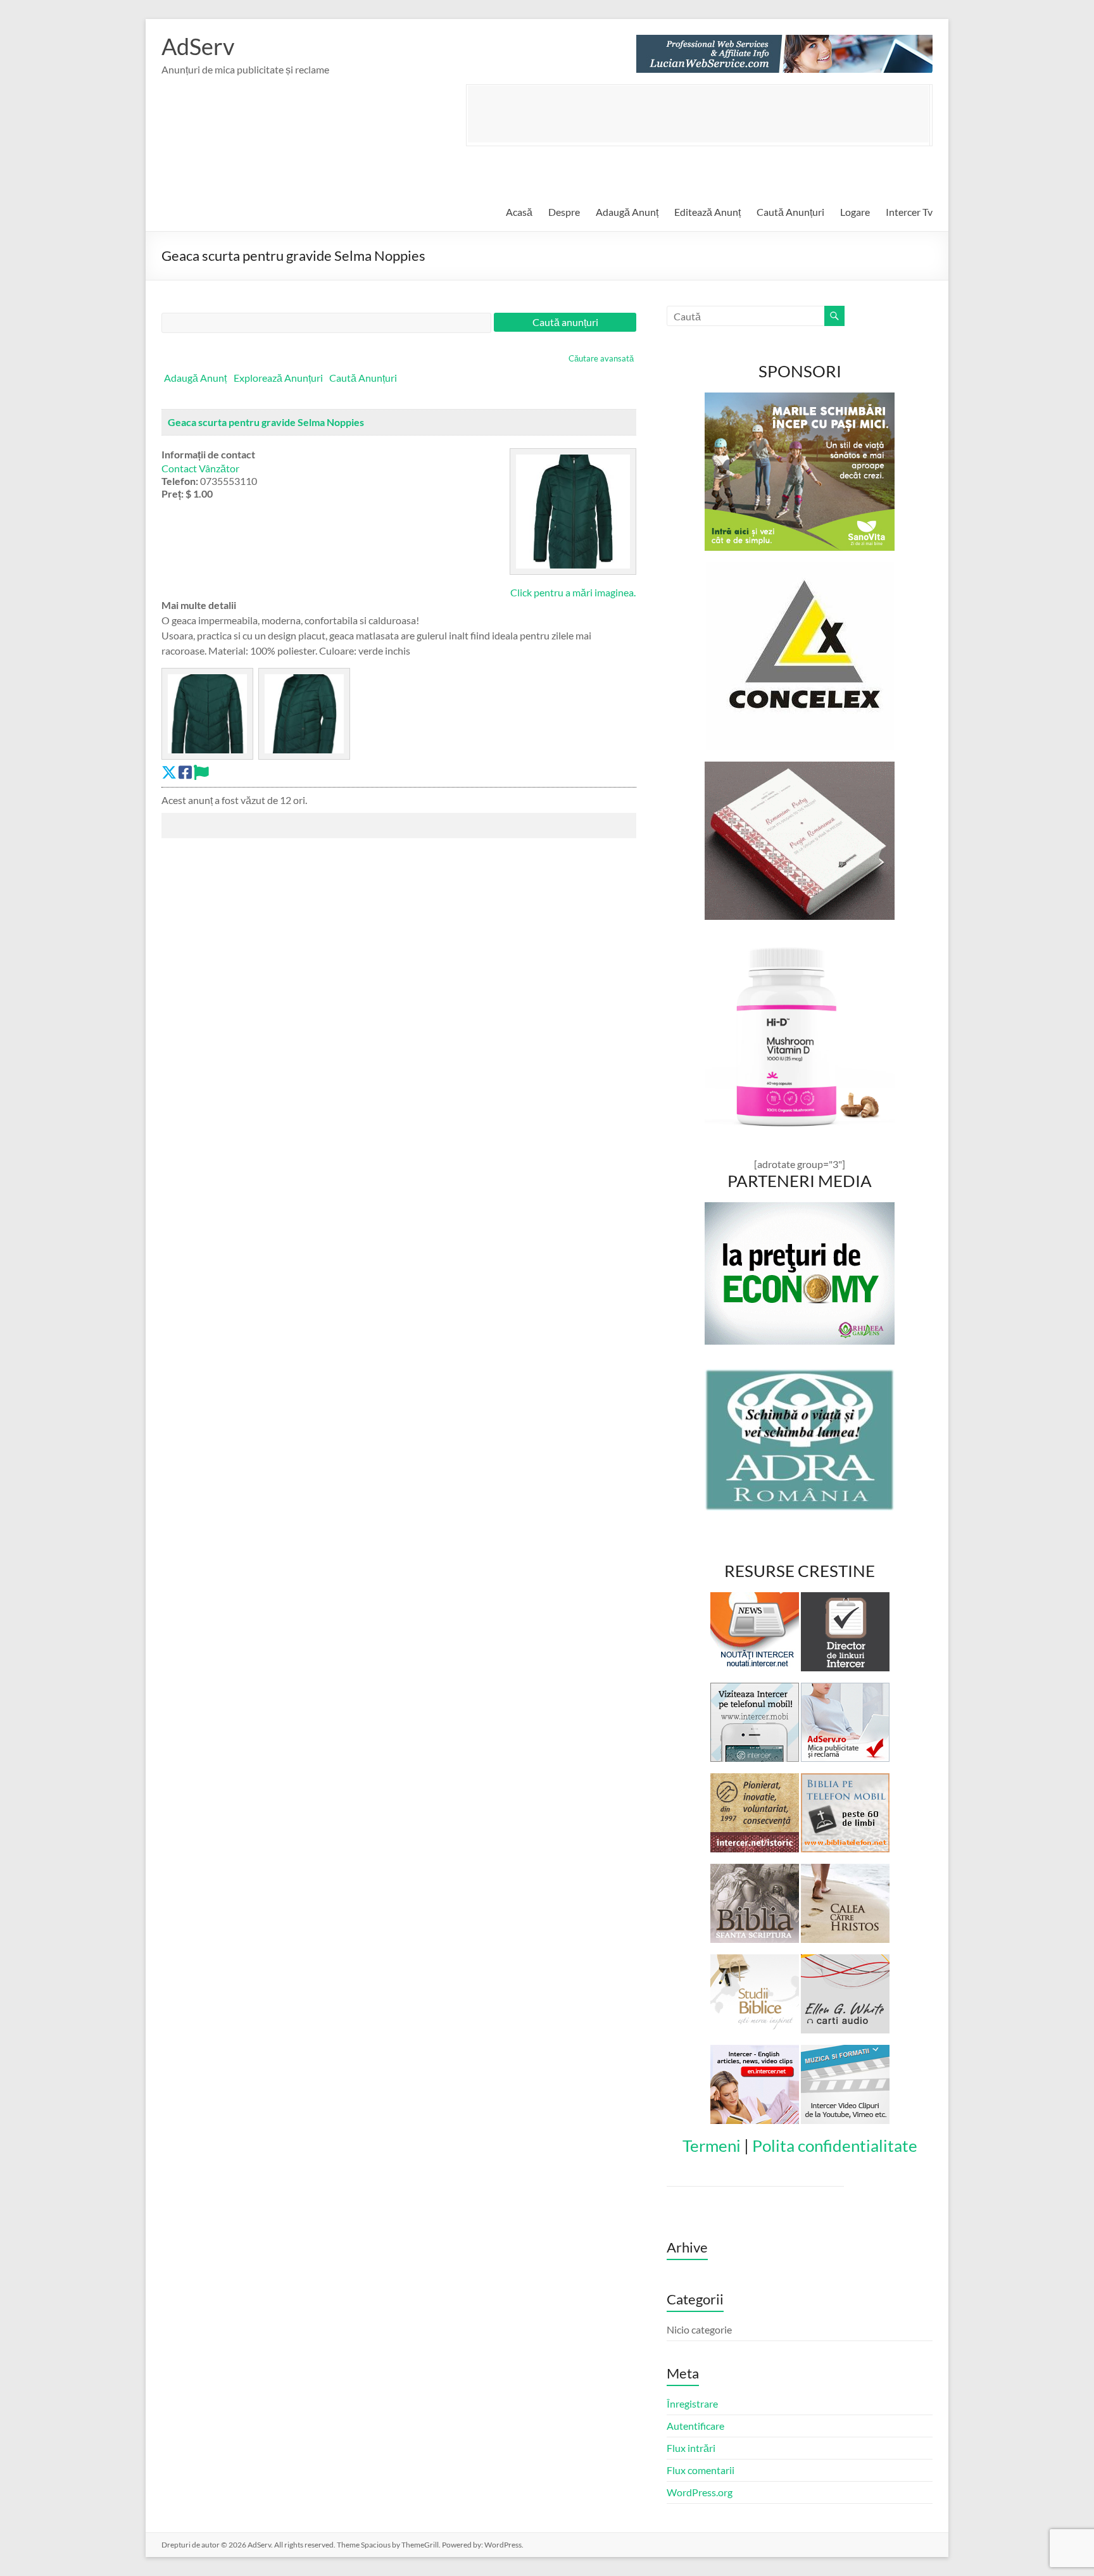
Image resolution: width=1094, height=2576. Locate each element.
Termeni (712, 2146)
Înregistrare (692, 2403)
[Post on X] (169, 772)
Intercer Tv (909, 212)
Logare (855, 212)
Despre (564, 212)
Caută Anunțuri (790, 212)
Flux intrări (691, 2448)
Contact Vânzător (200, 468)
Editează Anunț (707, 212)
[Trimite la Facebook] (185, 772)
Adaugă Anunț (627, 212)
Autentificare (695, 2426)
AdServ (198, 46)
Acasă (519, 212)
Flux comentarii (701, 2470)
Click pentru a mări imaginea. (573, 592)
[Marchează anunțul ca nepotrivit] (201, 772)
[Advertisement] (698, 114)
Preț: (173, 493)
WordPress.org (700, 2492)
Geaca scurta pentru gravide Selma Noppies (266, 422)
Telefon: (180, 481)
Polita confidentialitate (835, 2146)
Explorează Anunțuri (278, 378)
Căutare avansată (601, 358)
